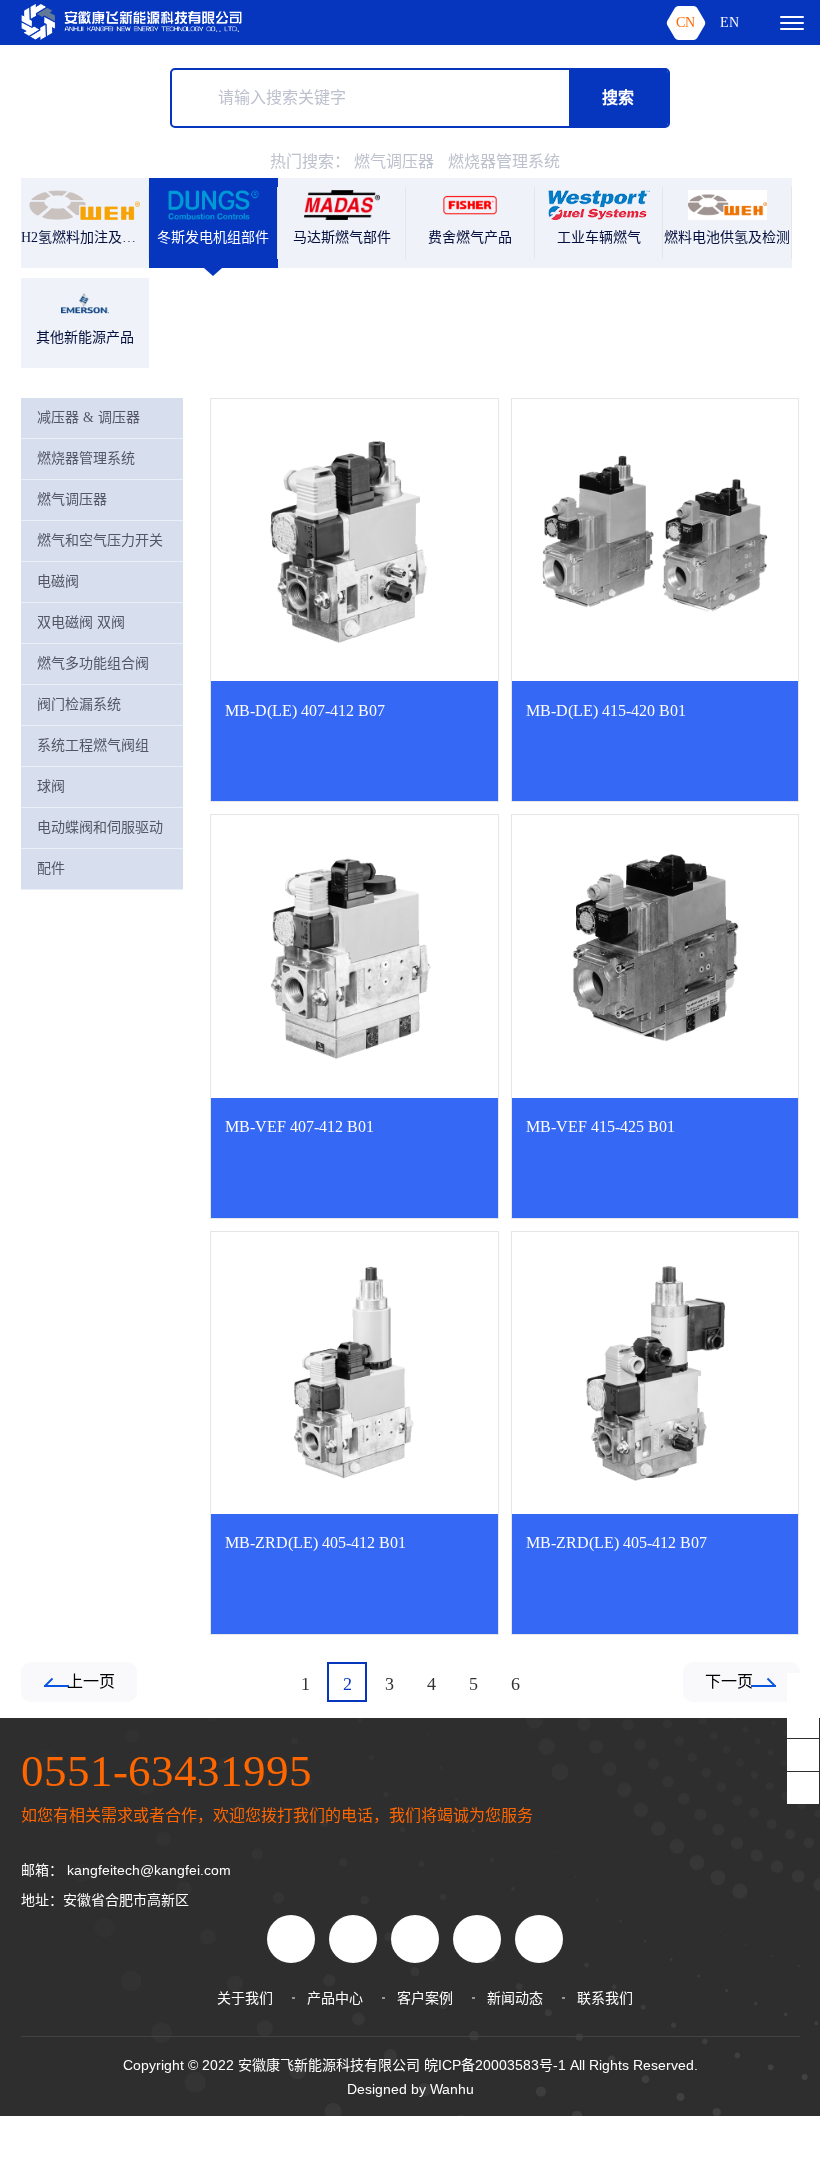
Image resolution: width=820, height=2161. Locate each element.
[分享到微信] (291, 1939)
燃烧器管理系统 (504, 161)
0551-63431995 (166, 1771)
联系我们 (605, 1998)
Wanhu (452, 2089)
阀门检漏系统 (79, 704)
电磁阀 (58, 581)
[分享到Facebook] (415, 1939)
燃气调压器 (394, 161)
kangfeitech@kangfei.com (149, 1870)
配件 (51, 868)
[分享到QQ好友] (353, 1939)
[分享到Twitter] (539, 1939)
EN (729, 22)
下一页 (729, 1681)
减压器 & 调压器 (88, 417)
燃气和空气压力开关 (100, 540)
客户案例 (425, 1998)
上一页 (91, 1681)
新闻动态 (515, 1998)
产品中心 (335, 1998)
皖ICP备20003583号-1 (495, 2065)
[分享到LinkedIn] (477, 1939)
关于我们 (245, 1998)
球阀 (51, 786)
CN (685, 22)
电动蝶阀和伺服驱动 (100, 827)
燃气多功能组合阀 (93, 663)
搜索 (618, 97)
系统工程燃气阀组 (93, 745)
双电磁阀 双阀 (81, 622)
